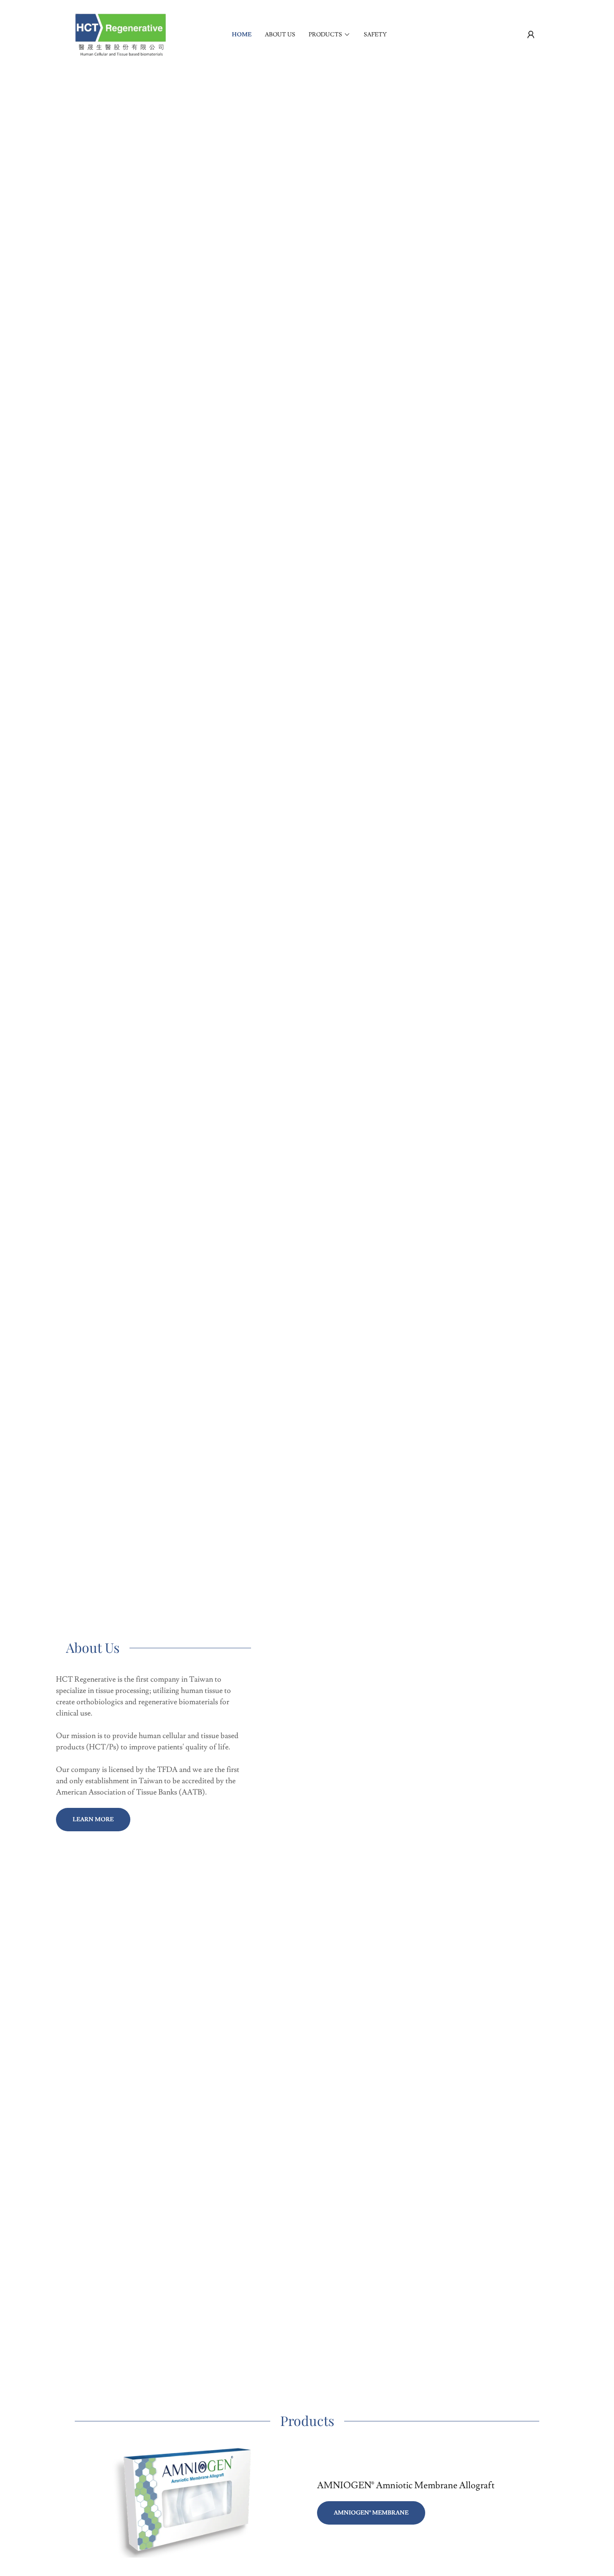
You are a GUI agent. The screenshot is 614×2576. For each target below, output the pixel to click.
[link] (120, 33)
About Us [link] (280, 35)
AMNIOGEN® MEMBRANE (371, 2513)
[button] (531, 35)
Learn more (93, 1820)
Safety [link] (375, 35)
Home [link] (242, 35)
